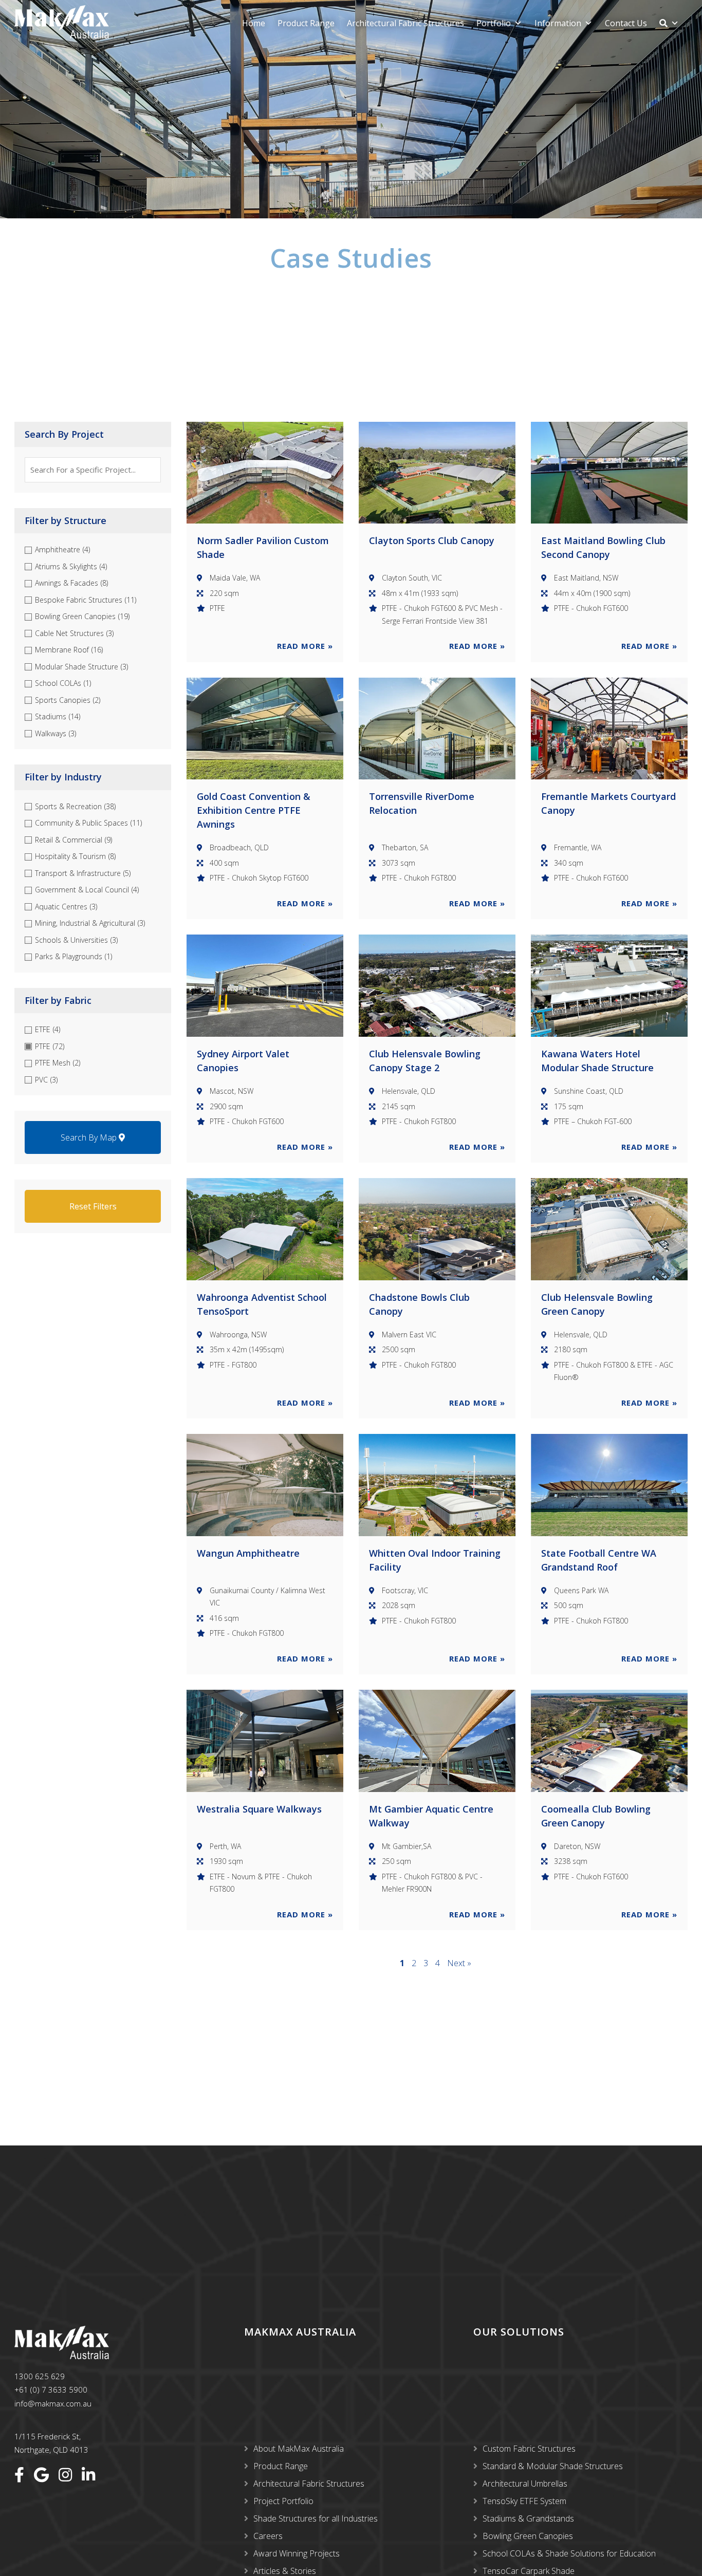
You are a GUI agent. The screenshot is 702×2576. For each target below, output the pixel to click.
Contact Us (626, 23)
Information (558, 23)
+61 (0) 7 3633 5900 (51, 2390)
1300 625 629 (40, 2376)
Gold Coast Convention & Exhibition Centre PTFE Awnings (254, 810)
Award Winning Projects (297, 2553)
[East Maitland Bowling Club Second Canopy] (609, 473)
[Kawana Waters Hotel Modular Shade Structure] (609, 986)
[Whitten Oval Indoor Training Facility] (437, 1485)
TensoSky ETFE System (524, 2501)
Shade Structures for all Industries (316, 2518)
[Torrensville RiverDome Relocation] (437, 729)
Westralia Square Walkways (259, 1809)
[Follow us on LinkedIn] (88, 2475)
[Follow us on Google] (41, 2475)
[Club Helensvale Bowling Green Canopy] (609, 1229)
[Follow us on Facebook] (19, 2475)
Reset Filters (93, 1206)
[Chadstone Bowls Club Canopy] (437, 1229)
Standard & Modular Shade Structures (553, 2466)
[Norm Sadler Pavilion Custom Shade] (265, 473)
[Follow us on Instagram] (65, 2475)
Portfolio (494, 23)
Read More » (305, 646)
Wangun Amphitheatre (248, 1553)
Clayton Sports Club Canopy (432, 540)
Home (254, 23)
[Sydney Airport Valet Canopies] (265, 986)
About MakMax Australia (299, 2449)
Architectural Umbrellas (525, 2484)
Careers (268, 2536)
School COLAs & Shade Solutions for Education (569, 2553)
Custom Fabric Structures (529, 2449)
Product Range (306, 23)
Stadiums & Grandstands (528, 2518)
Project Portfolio (283, 2501)
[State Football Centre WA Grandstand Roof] (609, 1485)
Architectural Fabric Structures (405, 23)
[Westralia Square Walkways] (265, 1741)
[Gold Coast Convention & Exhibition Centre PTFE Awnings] (265, 729)
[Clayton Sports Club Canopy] (437, 473)
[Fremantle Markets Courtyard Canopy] (609, 729)
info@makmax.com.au (53, 2403)
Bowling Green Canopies (528, 2536)
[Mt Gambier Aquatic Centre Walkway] (437, 1741)
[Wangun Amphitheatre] (265, 1485)
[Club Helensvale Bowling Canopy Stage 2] (437, 986)
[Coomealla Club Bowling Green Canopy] (609, 1741)
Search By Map (90, 1137)
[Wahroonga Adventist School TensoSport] (265, 1229)
